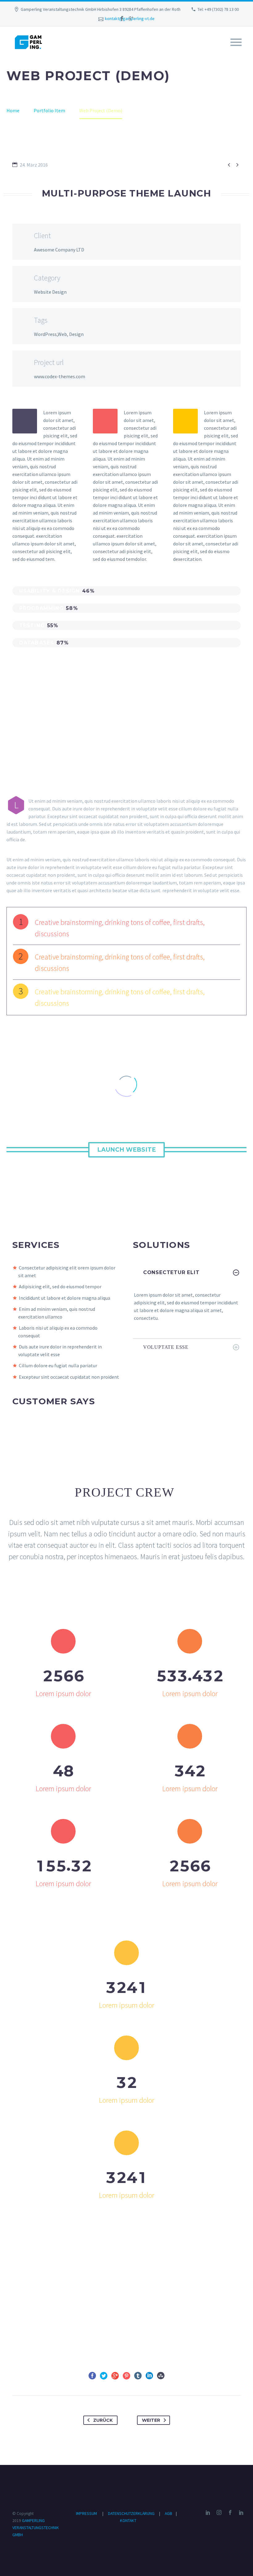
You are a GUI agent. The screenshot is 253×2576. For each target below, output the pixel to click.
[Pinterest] (126, 2376)
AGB (169, 2514)
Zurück (103, 2420)
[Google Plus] (131, 19)
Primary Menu (236, 42)
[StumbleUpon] (161, 2376)
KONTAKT (128, 2521)
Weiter (151, 2420)
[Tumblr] (138, 2376)
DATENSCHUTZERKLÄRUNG (132, 2514)
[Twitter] (104, 2376)
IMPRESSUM (86, 2514)
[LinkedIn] (149, 2376)
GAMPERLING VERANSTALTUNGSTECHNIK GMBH (36, 2528)
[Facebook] (122, 19)
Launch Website (126, 1150)
